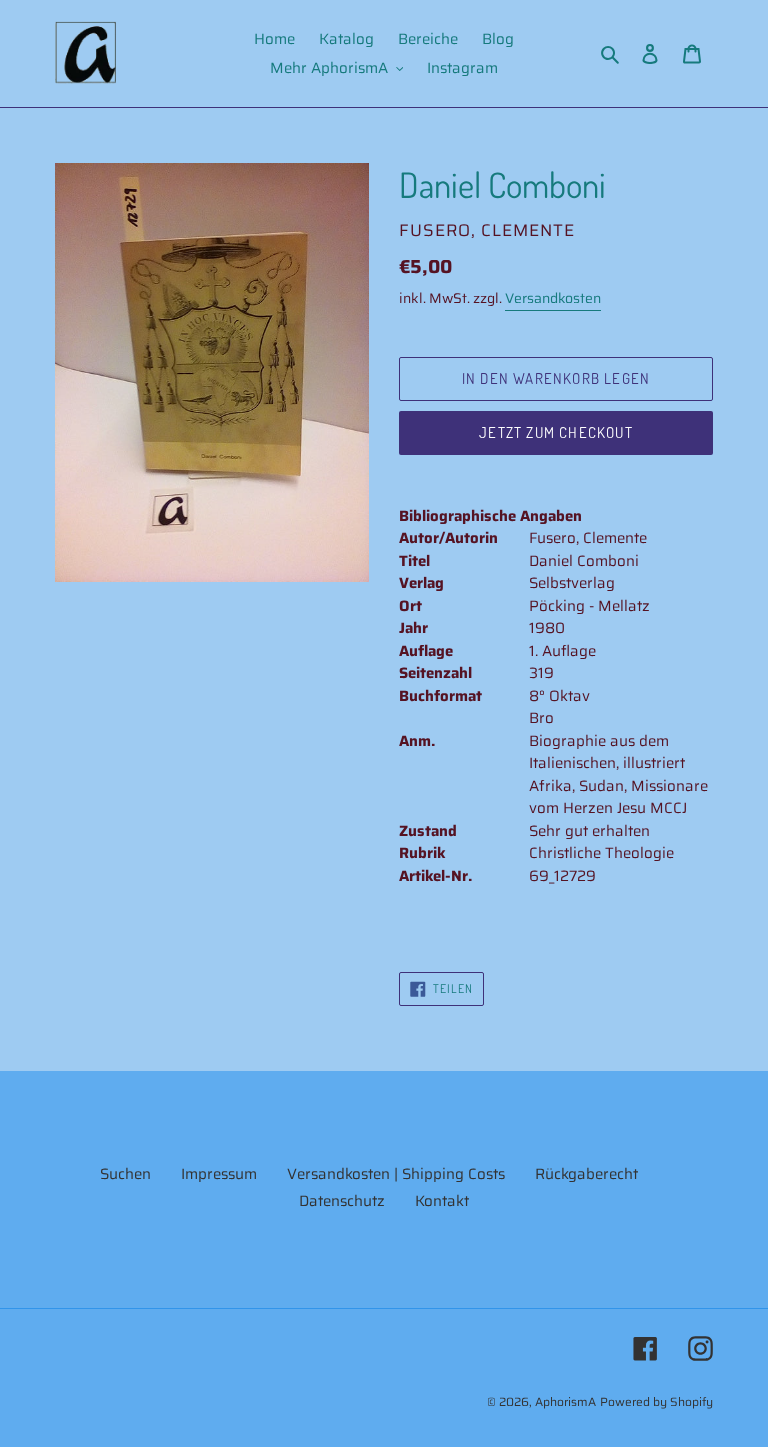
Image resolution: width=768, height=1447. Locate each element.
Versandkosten (553, 298)
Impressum (219, 1174)
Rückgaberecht (586, 1174)
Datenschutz (342, 1201)
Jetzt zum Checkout (556, 432)
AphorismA (565, 1401)
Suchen (125, 1174)
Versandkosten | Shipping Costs (396, 1174)
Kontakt (442, 1201)
